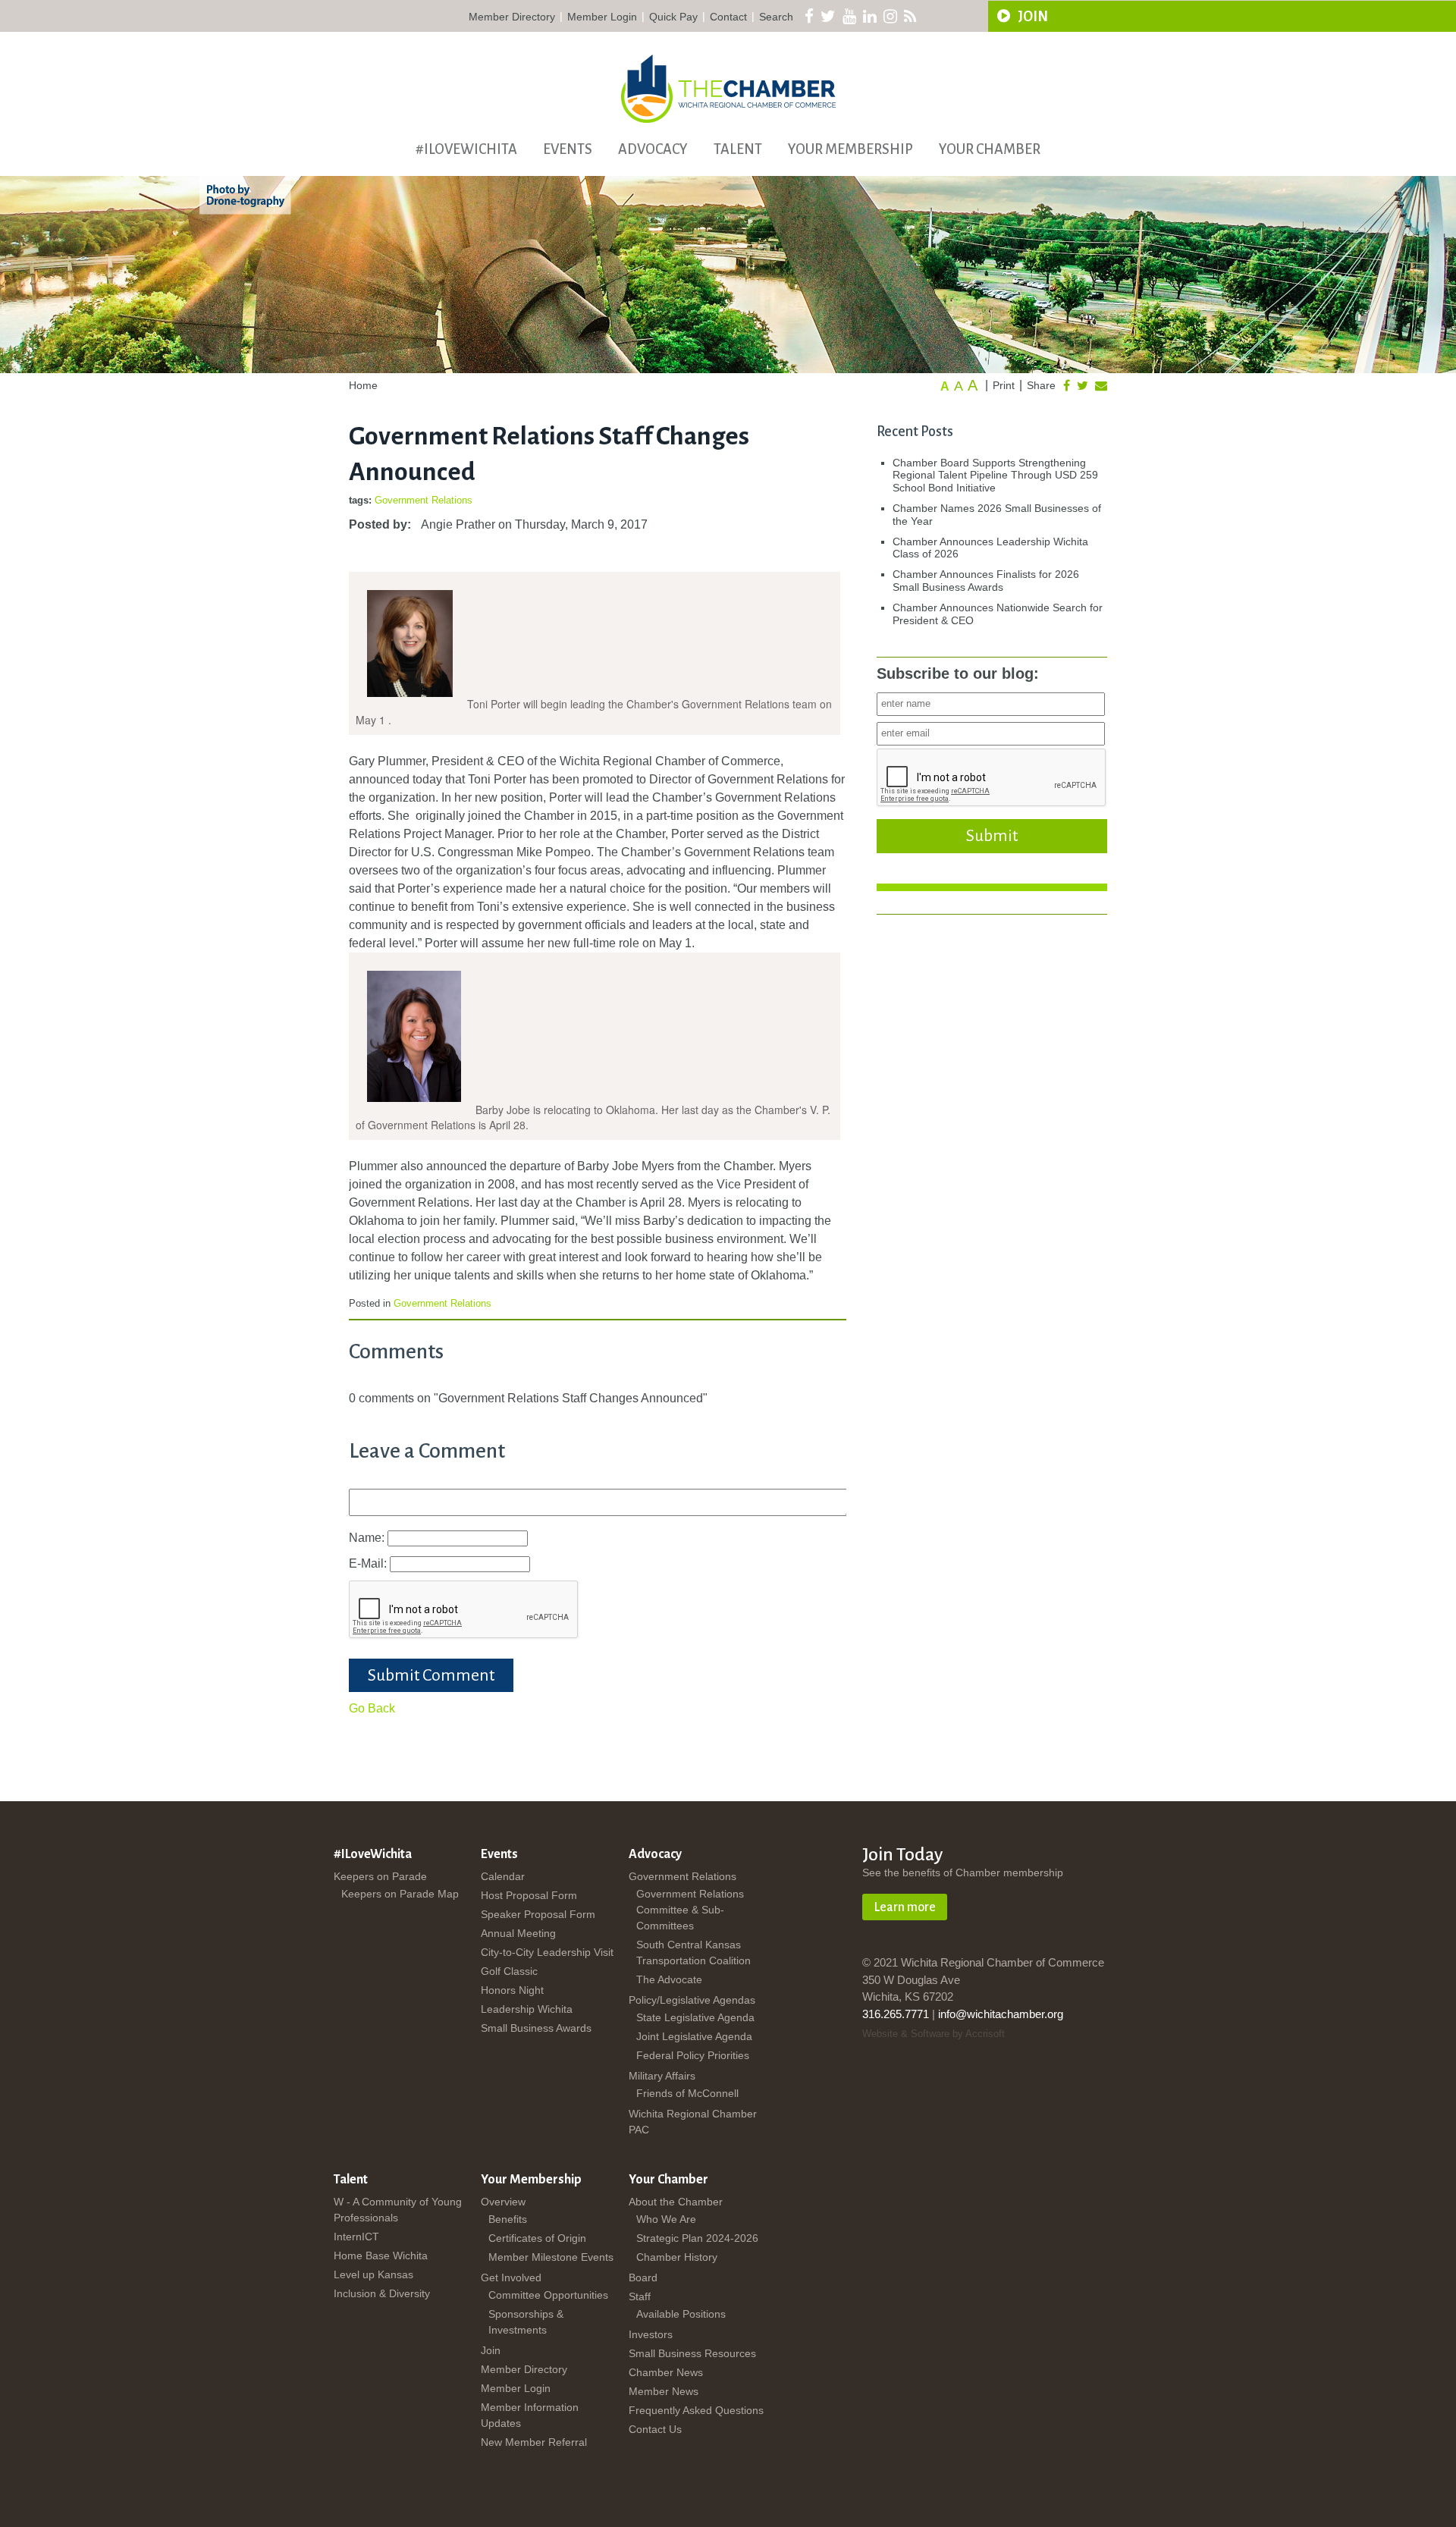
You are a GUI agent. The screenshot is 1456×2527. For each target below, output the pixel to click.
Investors (651, 2334)
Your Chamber (990, 149)
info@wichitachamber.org (1001, 2014)
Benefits (508, 2219)
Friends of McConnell (687, 2093)
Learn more (905, 1907)
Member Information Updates (530, 2415)
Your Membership (850, 149)
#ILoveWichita (466, 149)
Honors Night (512, 1990)
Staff (640, 2296)
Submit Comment (431, 1675)
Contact (728, 17)
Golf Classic (509, 1971)
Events (568, 149)
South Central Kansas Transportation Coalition (693, 1953)
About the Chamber (676, 2202)
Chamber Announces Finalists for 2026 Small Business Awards (986, 581)
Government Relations (424, 500)
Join (491, 2350)
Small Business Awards (536, 2028)
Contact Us (655, 2429)
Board (643, 2277)
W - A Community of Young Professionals (398, 2210)
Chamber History (677, 2257)
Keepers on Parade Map (400, 1894)
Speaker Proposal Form (538, 1914)
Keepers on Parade (380, 1876)
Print (1004, 385)
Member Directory (512, 17)
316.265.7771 (896, 2014)
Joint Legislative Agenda (694, 2036)
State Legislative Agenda (695, 2017)
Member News (664, 2391)
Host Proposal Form (529, 1895)
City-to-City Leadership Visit (547, 1952)
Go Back (372, 1708)
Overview (503, 2202)
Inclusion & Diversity (382, 2293)
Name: (368, 1538)
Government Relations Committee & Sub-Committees (690, 1910)
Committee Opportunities (548, 2295)
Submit (992, 836)
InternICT (356, 2237)
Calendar (503, 1876)
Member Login (602, 17)
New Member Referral (534, 2442)
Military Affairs (662, 2076)
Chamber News (666, 2372)
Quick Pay (673, 17)
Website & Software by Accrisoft (934, 2034)
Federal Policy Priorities (693, 2055)
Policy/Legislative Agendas (692, 2000)
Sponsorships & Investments (526, 2322)
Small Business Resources (692, 2353)
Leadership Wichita (527, 2009)
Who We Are (666, 2219)
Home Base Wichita (381, 2255)
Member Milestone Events (551, 2257)
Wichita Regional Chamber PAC (693, 2122)
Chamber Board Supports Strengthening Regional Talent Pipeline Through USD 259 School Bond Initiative (995, 476)
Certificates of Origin (537, 2238)
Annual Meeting (518, 1933)
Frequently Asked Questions (696, 2410)
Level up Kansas (373, 2274)
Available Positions (681, 2314)
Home (363, 385)
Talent (738, 149)
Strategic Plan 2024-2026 (697, 2238)
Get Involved (511, 2277)
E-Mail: (369, 1563)
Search (776, 17)
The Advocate (669, 1979)
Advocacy (653, 149)
